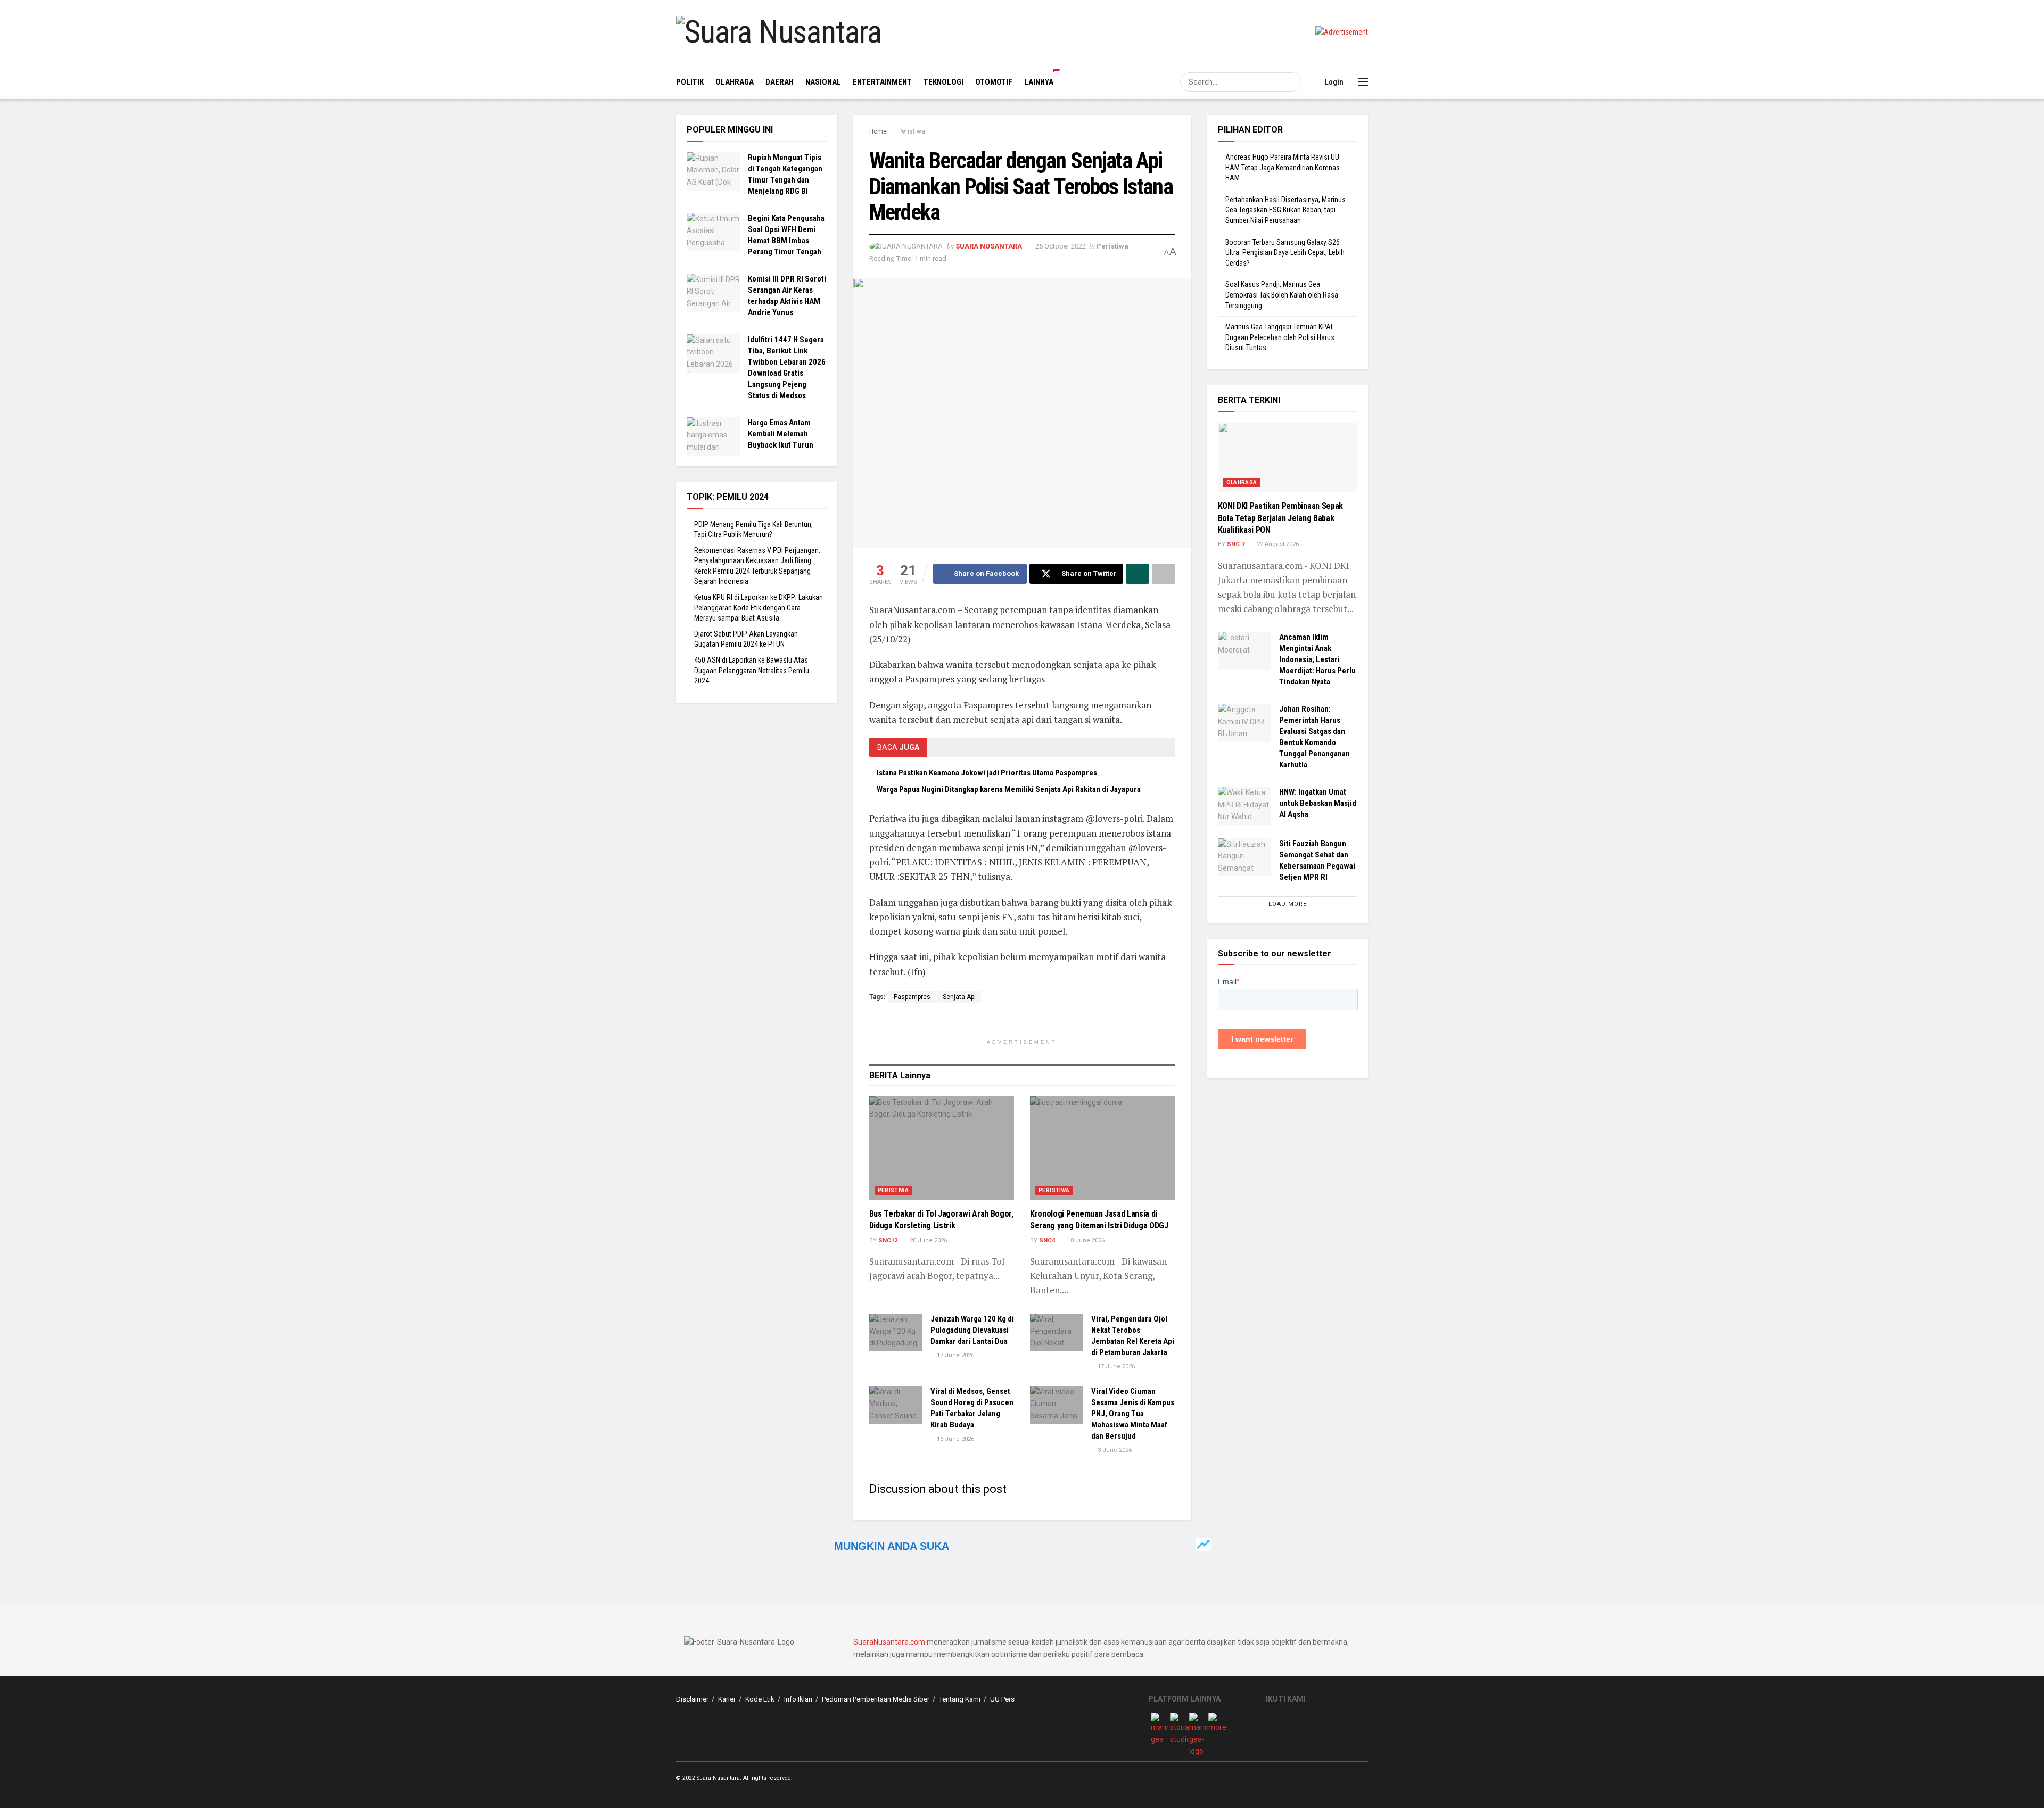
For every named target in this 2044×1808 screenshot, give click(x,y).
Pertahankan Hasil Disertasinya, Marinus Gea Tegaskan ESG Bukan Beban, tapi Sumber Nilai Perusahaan (1285, 210)
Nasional (823, 82)
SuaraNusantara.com (889, 1642)
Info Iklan (798, 1699)
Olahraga (735, 82)
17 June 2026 (955, 1355)
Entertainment (882, 82)
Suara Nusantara (989, 246)
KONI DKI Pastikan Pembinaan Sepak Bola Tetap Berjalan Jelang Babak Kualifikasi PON (1280, 518)
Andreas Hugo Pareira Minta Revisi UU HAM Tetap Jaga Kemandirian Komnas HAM (1283, 167)
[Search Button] (1292, 82)
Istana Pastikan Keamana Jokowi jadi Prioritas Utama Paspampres (987, 773)
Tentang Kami (960, 1699)
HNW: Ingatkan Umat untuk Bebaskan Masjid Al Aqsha (1318, 803)
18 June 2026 (1085, 1240)
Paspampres (912, 997)
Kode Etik (760, 1699)
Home (878, 131)
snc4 (1047, 1240)
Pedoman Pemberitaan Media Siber (876, 1699)
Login (1333, 82)
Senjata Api (959, 997)
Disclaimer (692, 1699)
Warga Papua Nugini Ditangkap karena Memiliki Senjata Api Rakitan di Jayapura (1009, 789)
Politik (690, 82)
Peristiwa (912, 131)
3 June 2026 (1114, 1450)
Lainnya (1039, 82)
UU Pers (1002, 1699)
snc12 (888, 1240)
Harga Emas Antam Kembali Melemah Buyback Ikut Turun (781, 434)
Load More (1288, 904)
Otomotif (994, 82)
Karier (727, 1699)
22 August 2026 (1277, 544)
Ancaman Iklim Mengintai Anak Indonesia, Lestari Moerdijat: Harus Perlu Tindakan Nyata (1317, 659)
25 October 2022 (1061, 246)
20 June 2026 (928, 1240)
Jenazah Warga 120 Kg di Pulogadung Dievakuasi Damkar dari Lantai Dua (972, 1330)
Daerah (780, 82)
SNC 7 (1236, 544)
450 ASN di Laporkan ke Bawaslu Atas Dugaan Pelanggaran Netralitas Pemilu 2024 (752, 670)
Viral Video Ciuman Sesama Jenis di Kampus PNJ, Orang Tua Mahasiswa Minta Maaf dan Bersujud (1133, 1414)
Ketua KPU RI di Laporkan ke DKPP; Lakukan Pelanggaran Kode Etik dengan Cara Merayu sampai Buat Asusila (759, 608)
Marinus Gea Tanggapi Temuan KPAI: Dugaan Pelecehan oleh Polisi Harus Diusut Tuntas (1280, 337)
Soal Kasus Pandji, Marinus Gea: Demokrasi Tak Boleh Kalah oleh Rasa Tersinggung (1282, 295)
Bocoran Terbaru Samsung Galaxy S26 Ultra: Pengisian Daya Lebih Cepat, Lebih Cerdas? (1285, 253)
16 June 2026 (955, 1439)
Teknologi (943, 82)
